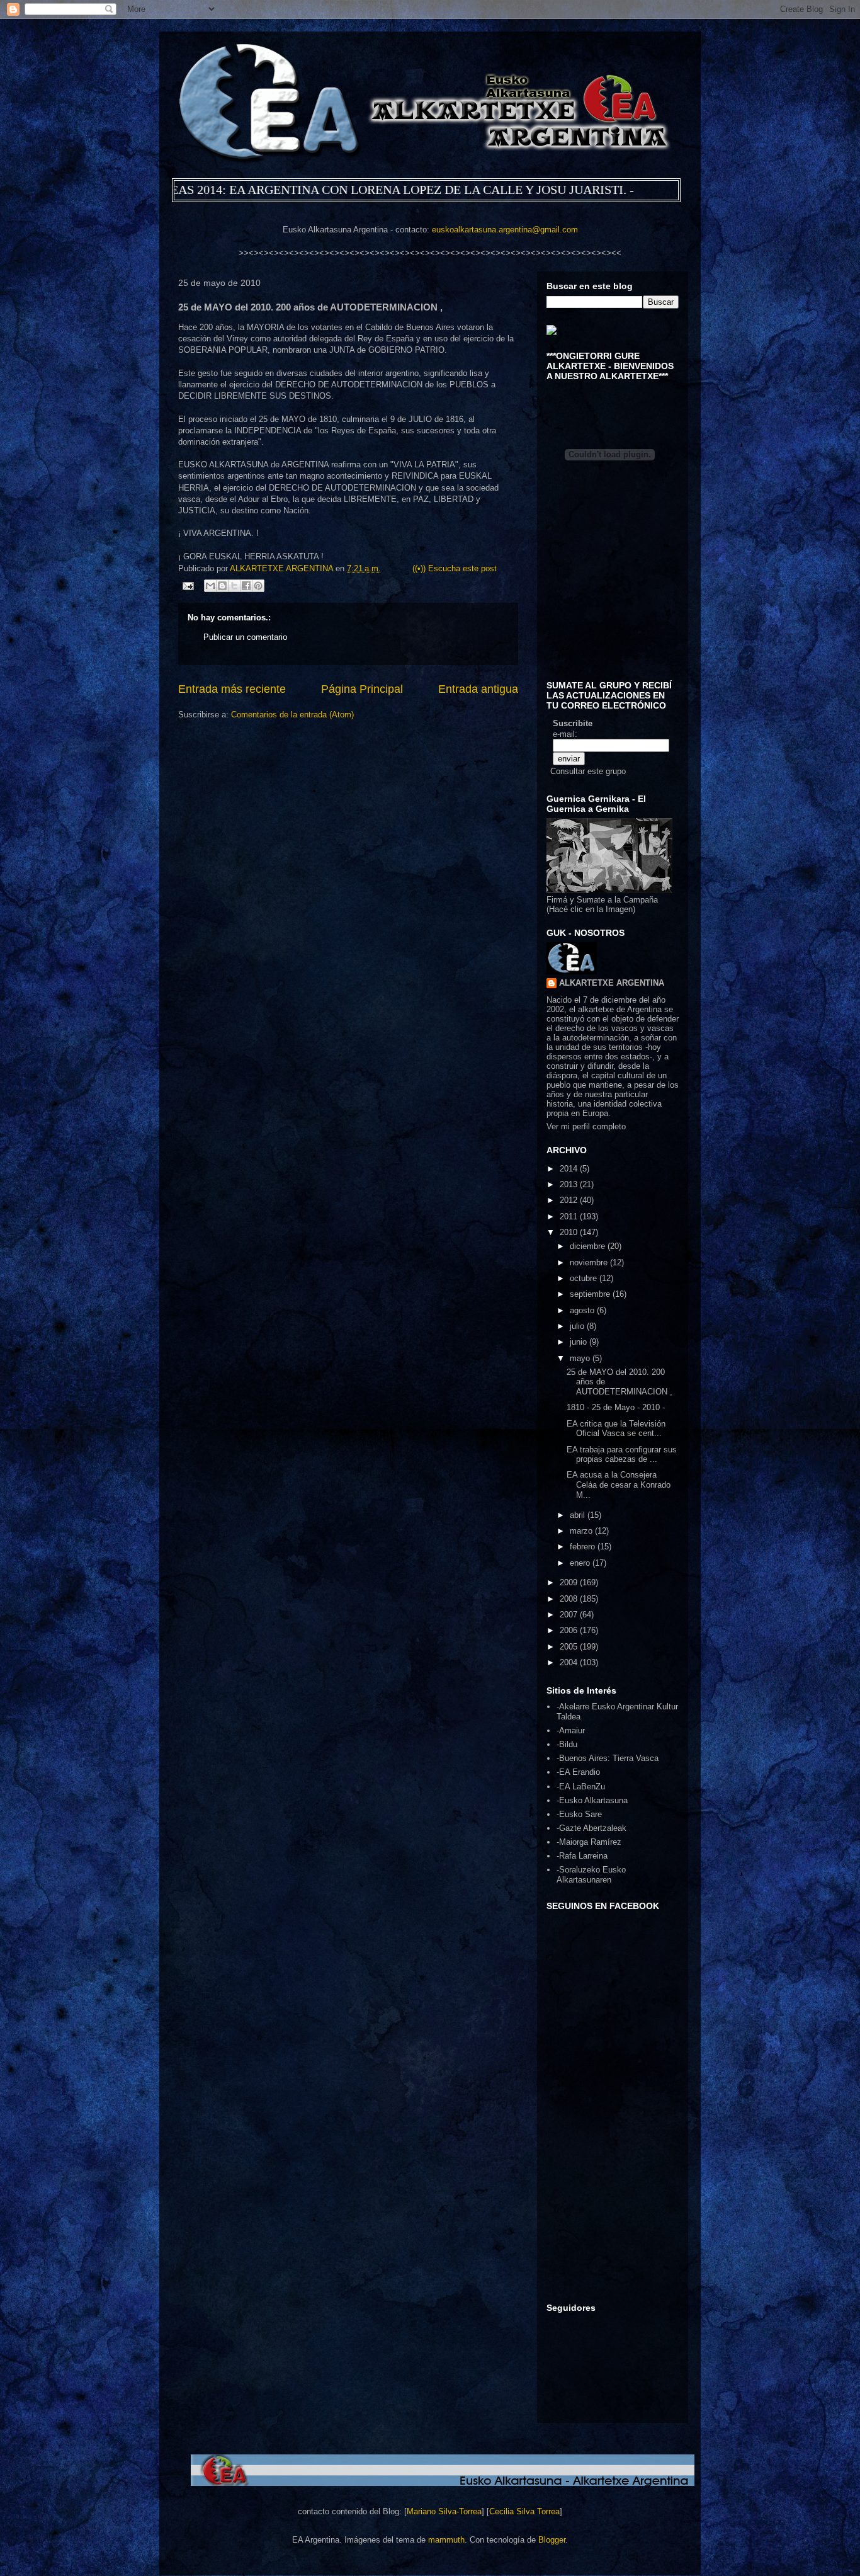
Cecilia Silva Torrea (524, 2511)
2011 (570, 1217)
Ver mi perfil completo (586, 1126)
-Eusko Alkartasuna (592, 1800)
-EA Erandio (578, 1772)
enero (581, 1563)
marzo (582, 1531)
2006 (570, 1630)
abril (579, 1515)
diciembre (589, 1246)
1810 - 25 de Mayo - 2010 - (616, 1407)
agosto (583, 1310)
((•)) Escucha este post (455, 568)
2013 (570, 1184)
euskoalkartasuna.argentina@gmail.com (505, 230)
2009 (570, 1582)
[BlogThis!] (222, 586)
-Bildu (567, 1744)
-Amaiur (571, 1730)
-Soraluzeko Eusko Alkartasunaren (591, 1875)
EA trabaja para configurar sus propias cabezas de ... (622, 1455)
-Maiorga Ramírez (589, 1842)
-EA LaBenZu (581, 1787)
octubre (585, 1278)
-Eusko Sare (579, 1814)
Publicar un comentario (245, 637)
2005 (570, 1647)
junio (580, 1342)
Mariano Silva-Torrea (444, 2511)
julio (578, 1326)
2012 (570, 1200)
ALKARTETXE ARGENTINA (283, 568)
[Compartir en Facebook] (246, 586)
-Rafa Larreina (582, 1856)
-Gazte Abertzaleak (591, 1828)
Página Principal (362, 689)
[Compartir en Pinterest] (258, 586)
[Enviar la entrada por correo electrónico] (187, 585)
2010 (570, 1232)
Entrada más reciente (232, 689)
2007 (570, 1615)
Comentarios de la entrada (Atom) (292, 715)
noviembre (590, 1262)
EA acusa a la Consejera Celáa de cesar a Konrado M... (619, 1485)
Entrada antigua (478, 689)
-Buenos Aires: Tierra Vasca (608, 1758)
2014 (570, 1169)
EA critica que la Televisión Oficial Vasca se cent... (616, 1429)
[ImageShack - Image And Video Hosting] (552, 332)
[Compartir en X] (234, 586)
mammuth (446, 2540)
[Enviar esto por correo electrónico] (210, 586)
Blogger (552, 2540)
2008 (570, 1599)
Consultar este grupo (588, 771)
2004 (570, 1662)
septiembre (591, 1294)
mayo (581, 1358)
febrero (584, 1547)
